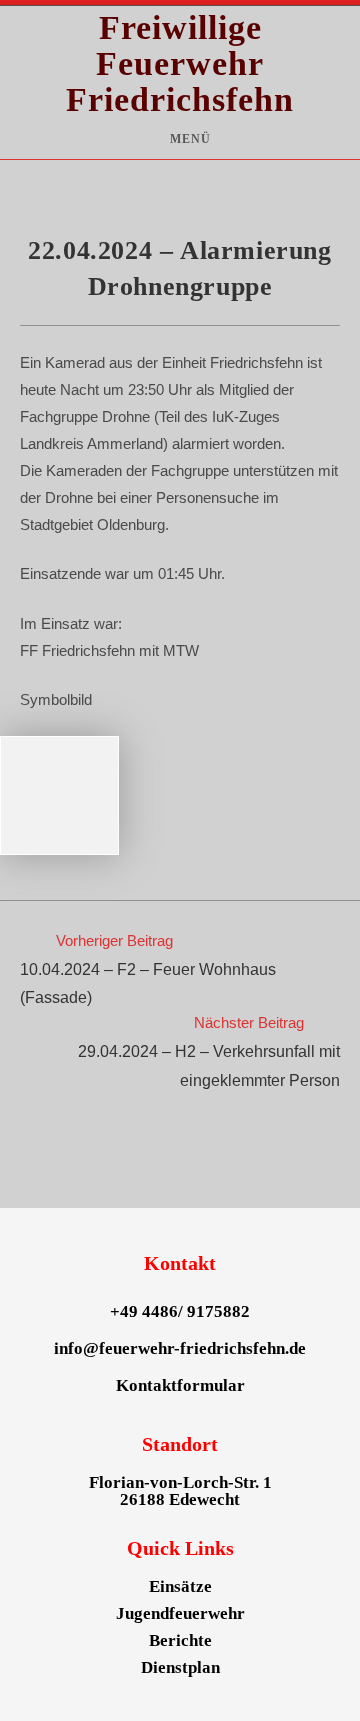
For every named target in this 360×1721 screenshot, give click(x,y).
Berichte (180, 1640)
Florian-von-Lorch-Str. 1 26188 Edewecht (180, 1491)
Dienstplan (180, 1667)
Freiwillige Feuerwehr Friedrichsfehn (180, 63)
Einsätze (180, 1586)
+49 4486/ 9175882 (180, 1311)
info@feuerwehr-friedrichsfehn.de (180, 1348)
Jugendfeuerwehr (180, 1613)
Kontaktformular (180, 1385)
